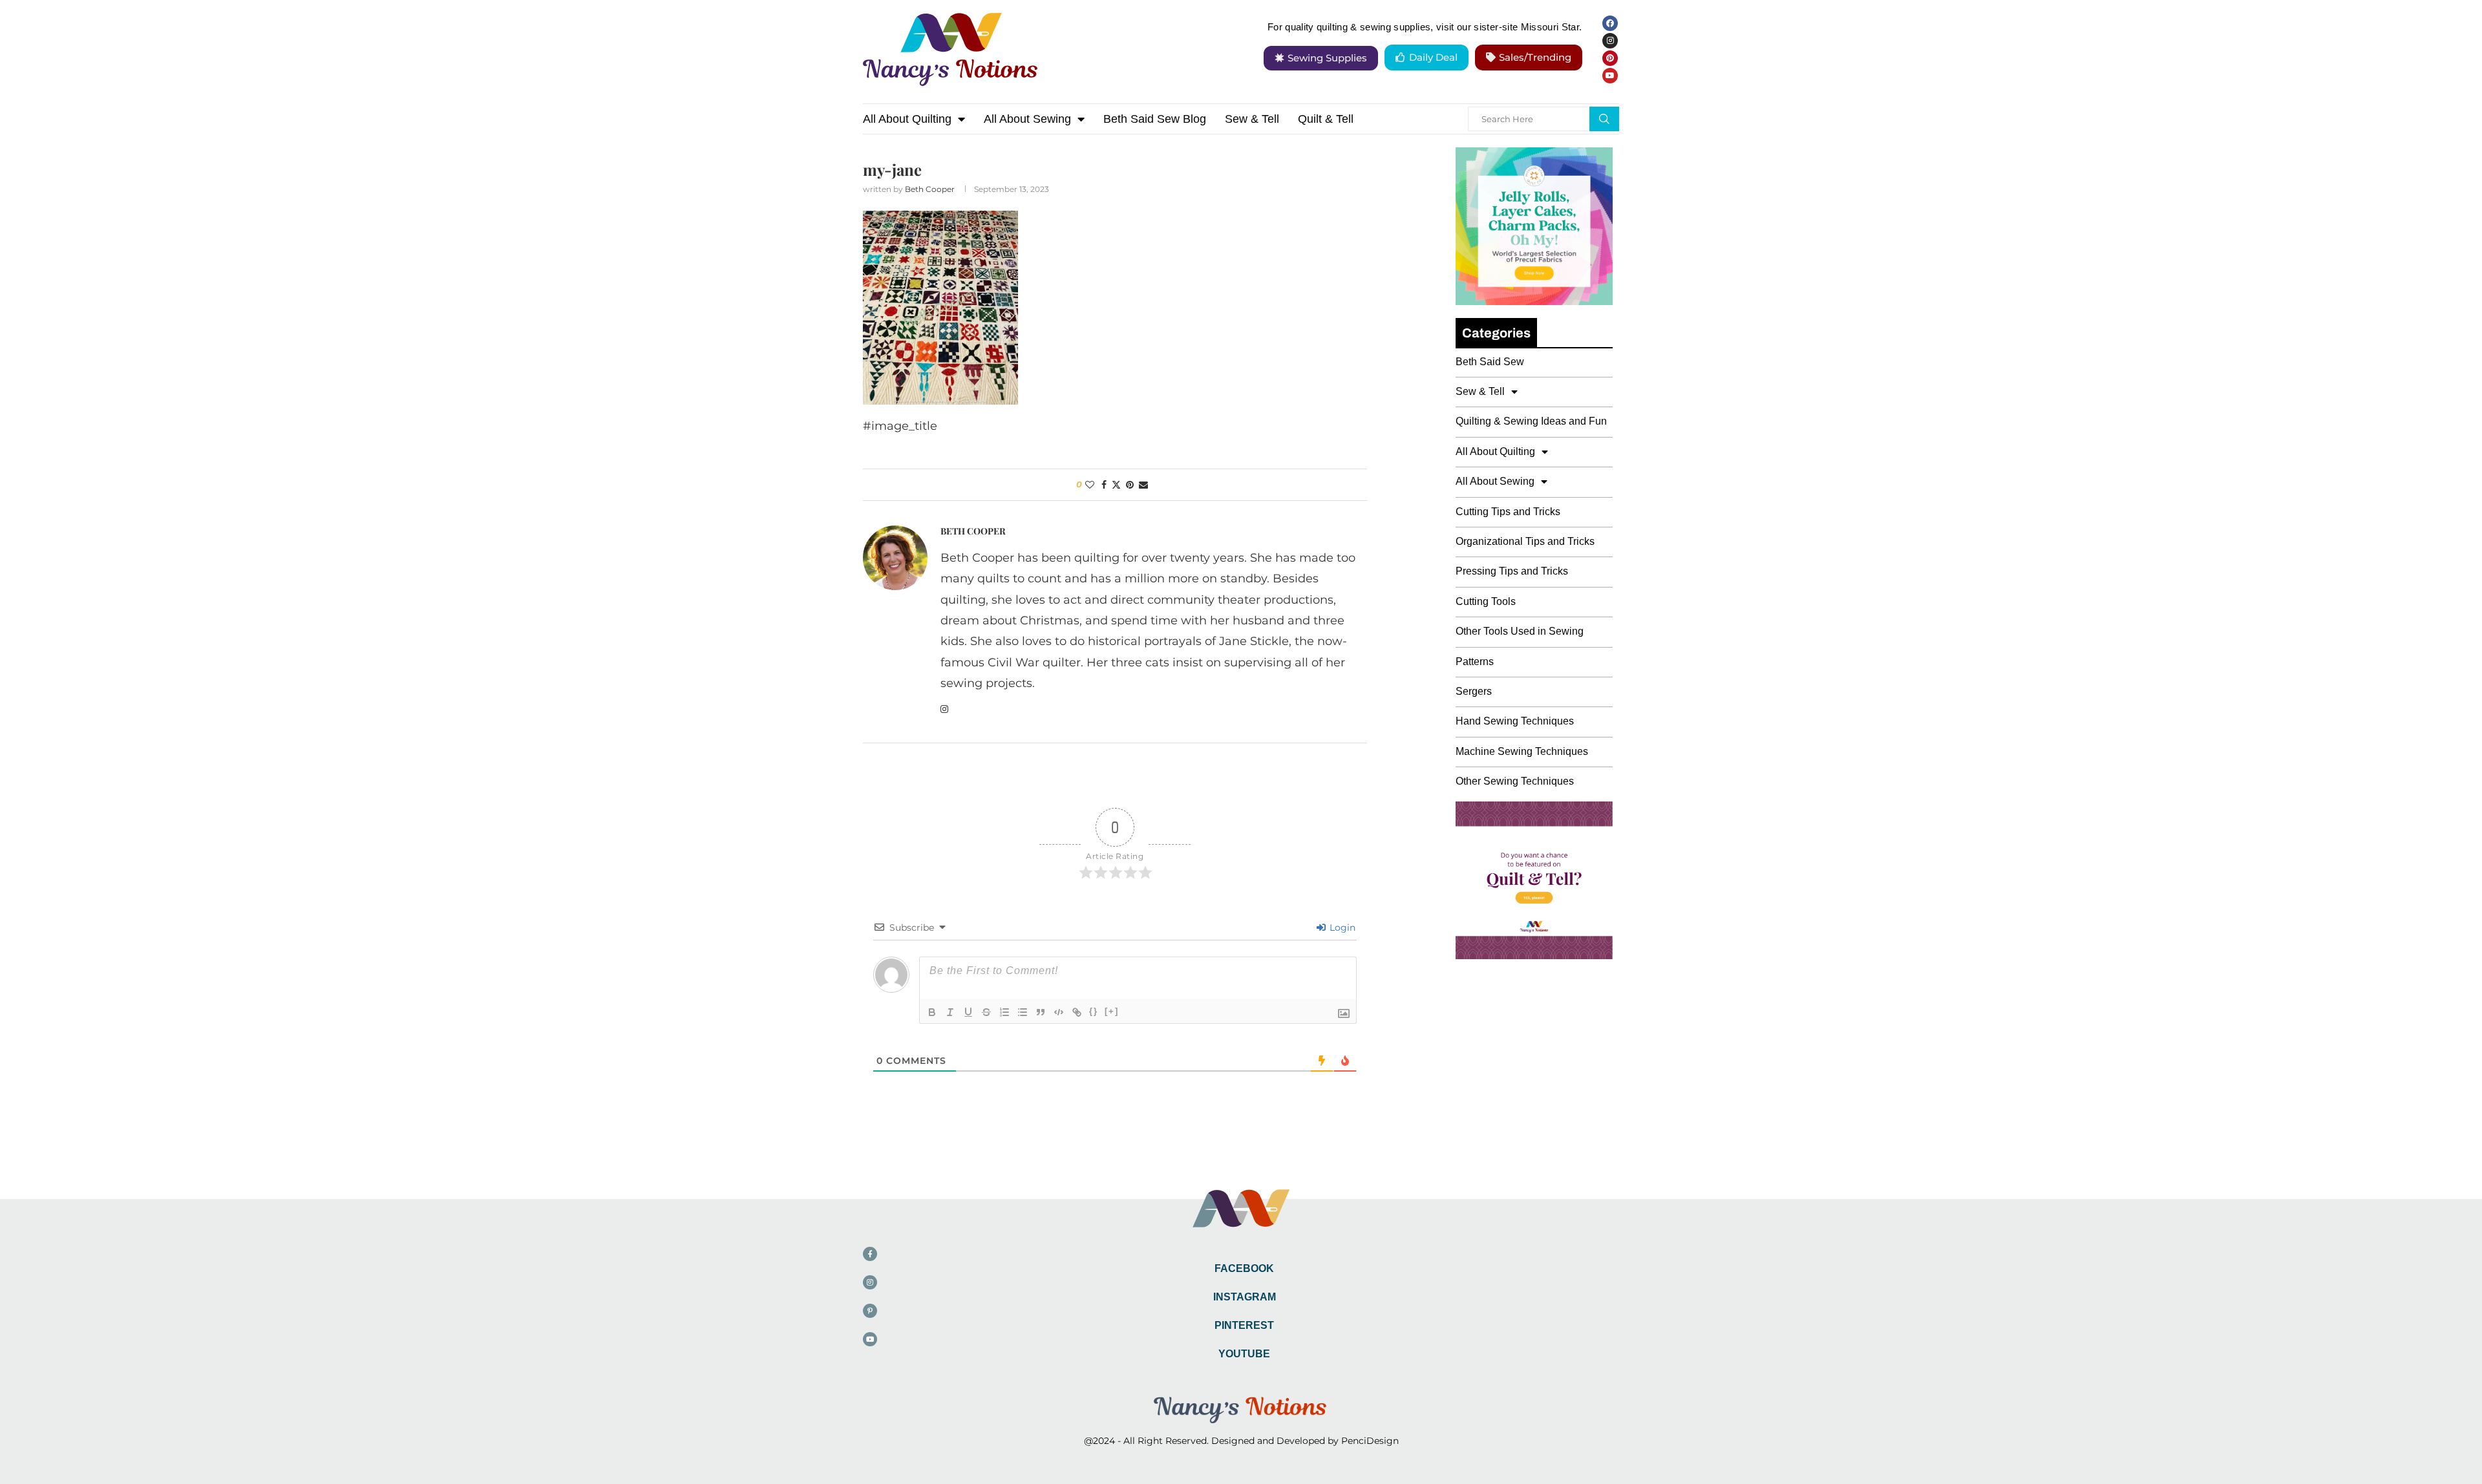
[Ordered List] (1004, 1012)
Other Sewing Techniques (1515, 781)
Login (1341, 927)
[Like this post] (1090, 485)
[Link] (1077, 1012)
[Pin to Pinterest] (1130, 485)
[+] (1112, 1011)
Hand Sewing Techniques (1515, 721)
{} (1094, 1011)
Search (1604, 119)
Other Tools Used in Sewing (1520, 631)
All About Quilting (907, 119)
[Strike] (986, 1012)
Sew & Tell (1252, 119)
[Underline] (968, 1012)
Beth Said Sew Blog (1155, 119)
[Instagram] (1610, 41)
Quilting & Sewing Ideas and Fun (1531, 421)
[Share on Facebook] (1104, 485)
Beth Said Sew (1490, 362)
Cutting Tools (1486, 601)
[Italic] (950, 1012)
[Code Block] (1059, 1012)
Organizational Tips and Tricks (1525, 541)
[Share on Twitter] (1116, 485)
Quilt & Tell (1326, 119)
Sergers (1474, 691)
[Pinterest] (1610, 58)
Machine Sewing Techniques (1522, 751)
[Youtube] (1610, 76)
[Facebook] (1610, 23)
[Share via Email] (1143, 485)
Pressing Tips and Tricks (1512, 571)
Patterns (1475, 662)
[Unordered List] (1023, 1012)
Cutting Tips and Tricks (1508, 512)
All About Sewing (1027, 119)
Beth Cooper (930, 189)
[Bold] (932, 1012)
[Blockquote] (1041, 1012)
